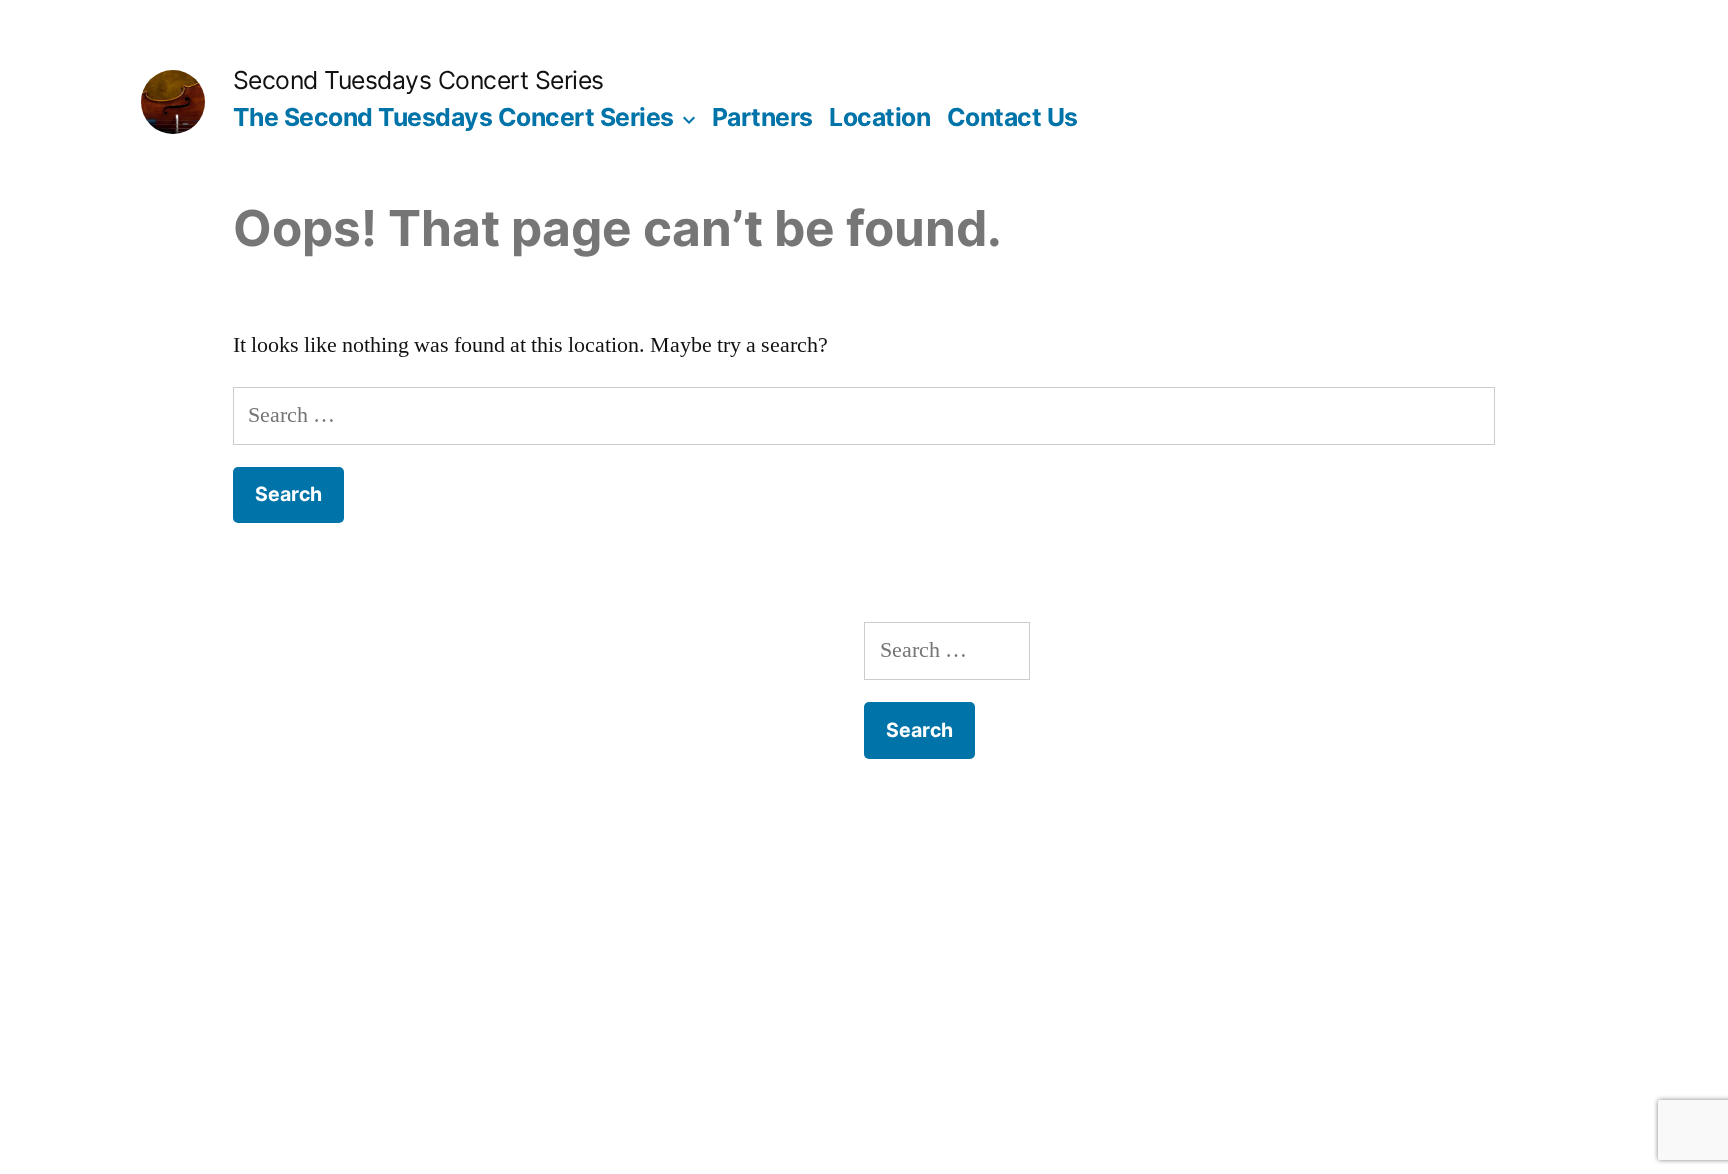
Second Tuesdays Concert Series (418, 80)
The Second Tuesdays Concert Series (453, 117)
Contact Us (1012, 117)
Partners (762, 117)
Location (879, 117)
